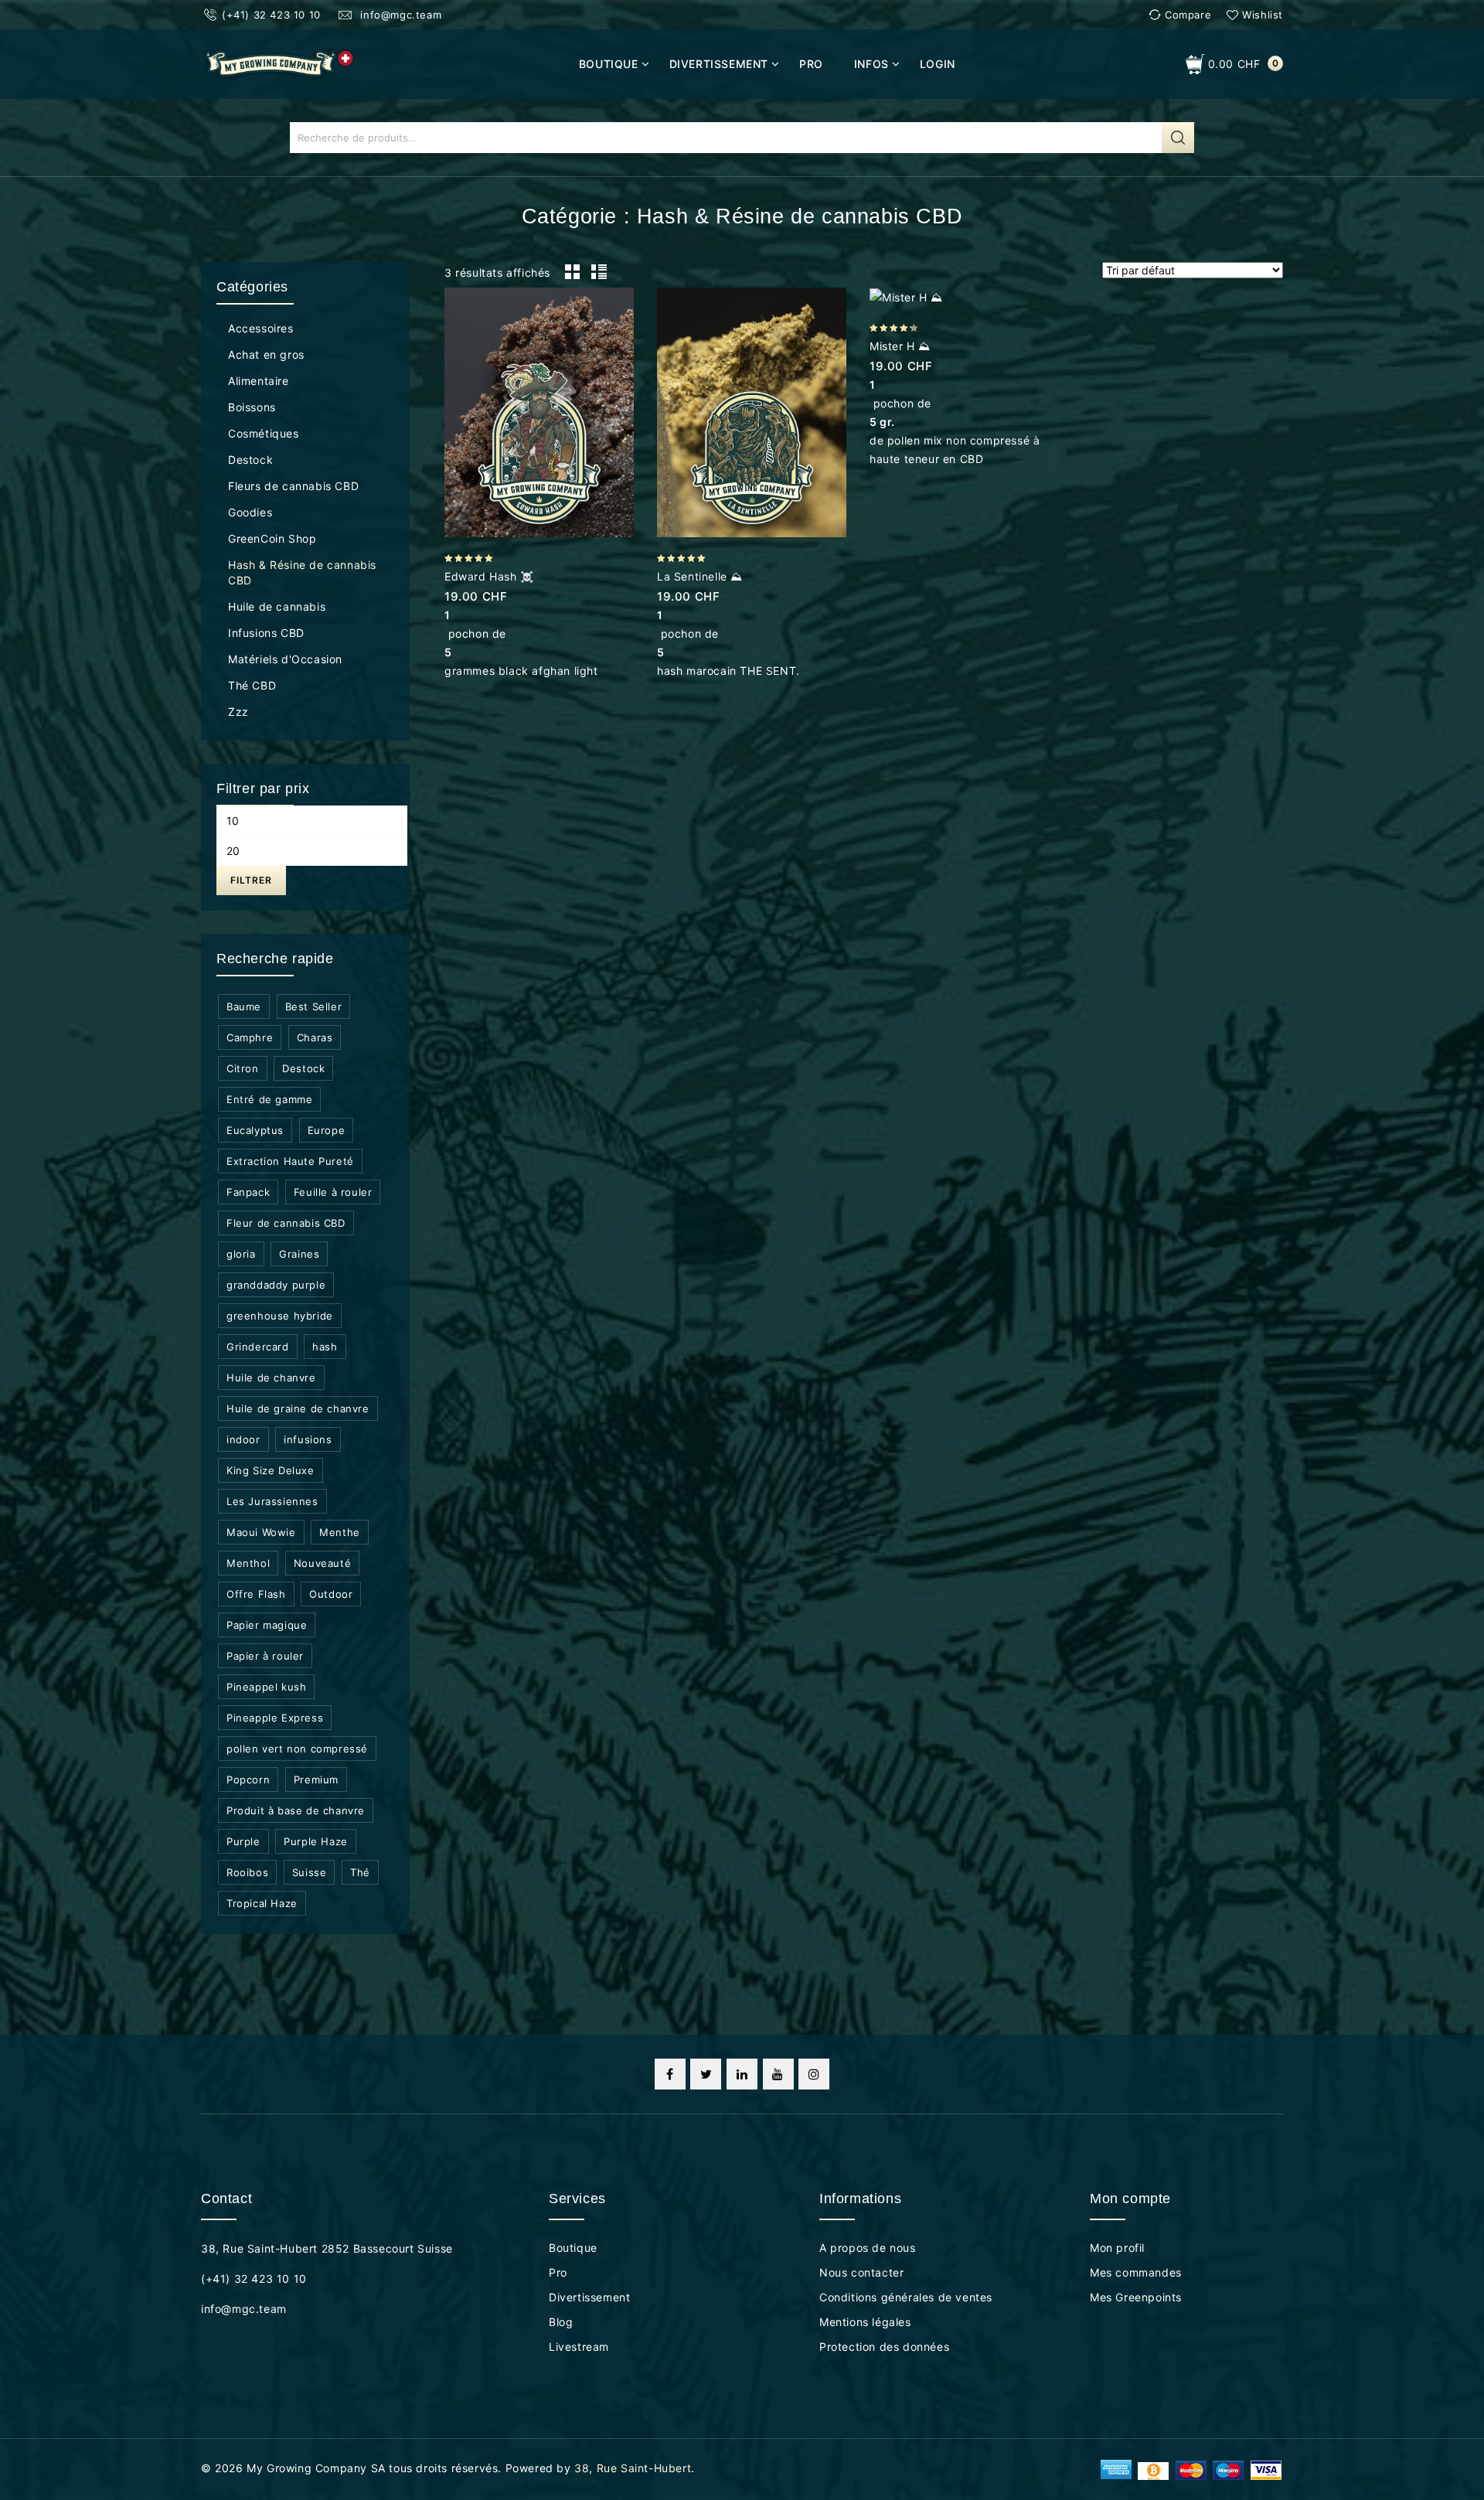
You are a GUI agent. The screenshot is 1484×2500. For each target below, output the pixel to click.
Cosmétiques (264, 433)
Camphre (250, 1037)
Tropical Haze (262, 1903)
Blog (561, 2322)
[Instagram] (814, 2074)
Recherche (1178, 138)
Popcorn (248, 1780)
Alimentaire (259, 381)
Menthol (248, 1563)
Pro (811, 64)
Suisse (310, 1872)
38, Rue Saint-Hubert (633, 2468)
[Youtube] (778, 2074)
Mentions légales (865, 2322)
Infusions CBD (266, 633)
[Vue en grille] (572, 272)
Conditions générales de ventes (906, 2297)
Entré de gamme (269, 1099)
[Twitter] (706, 2074)
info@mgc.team (399, 15)
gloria (241, 1254)
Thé (360, 1872)
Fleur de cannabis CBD (286, 1223)
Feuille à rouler (333, 1192)
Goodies (250, 512)
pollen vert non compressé (297, 1749)
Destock (250, 460)
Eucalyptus (255, 1130)
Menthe (340, 1532)
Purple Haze (316, 1841)
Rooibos (247, 1872)
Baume (244, 1006)
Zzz (238, 712)
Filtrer (251, 880)
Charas (315, 1037)
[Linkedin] (742, 2074)
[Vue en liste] (598, 272)
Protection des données (884, 2347)
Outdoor (331, 1594)
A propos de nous (868, 2248)
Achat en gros (266, 354)
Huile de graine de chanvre (298, 1408)
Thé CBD (252, 685)
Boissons (252, 407)
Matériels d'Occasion (285, 659)
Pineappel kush (266, 1687)
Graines (299, 1254)
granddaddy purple (276, 1285)
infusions (308, 1439)
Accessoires (261, 328)
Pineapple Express (275, 1718)
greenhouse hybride (280, 1316)
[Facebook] (670, 2074)
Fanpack (248, 1192)
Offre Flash (256, 1594)
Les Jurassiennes (272, 1501)
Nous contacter (861, 2272)
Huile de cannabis (277, 606)
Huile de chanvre (271, 1378)
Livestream (579, 2347)
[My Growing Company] (279, 63)
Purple (243, 1841)
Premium (316, 1780)
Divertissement (719, 64)
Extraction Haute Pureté (290, 1161)
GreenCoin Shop (272, 538)
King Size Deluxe (271, 1470)
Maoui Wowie (261, 1532)
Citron (243, 1068)
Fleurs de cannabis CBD (293, 486)
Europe (327, 1130)
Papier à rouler (265, 1656)
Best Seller (314, 1006)
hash (325, 1347)
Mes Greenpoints (1136, 2297)
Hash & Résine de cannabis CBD (302, 572)
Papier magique (267, 1625)
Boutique (609, 64)
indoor (243, 1439)
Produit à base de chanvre (296, 1810)
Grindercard (258, 1347)
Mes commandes (1136, 2272)
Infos (871, 64)
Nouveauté (322, 1563)
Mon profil (1117, 2248)
